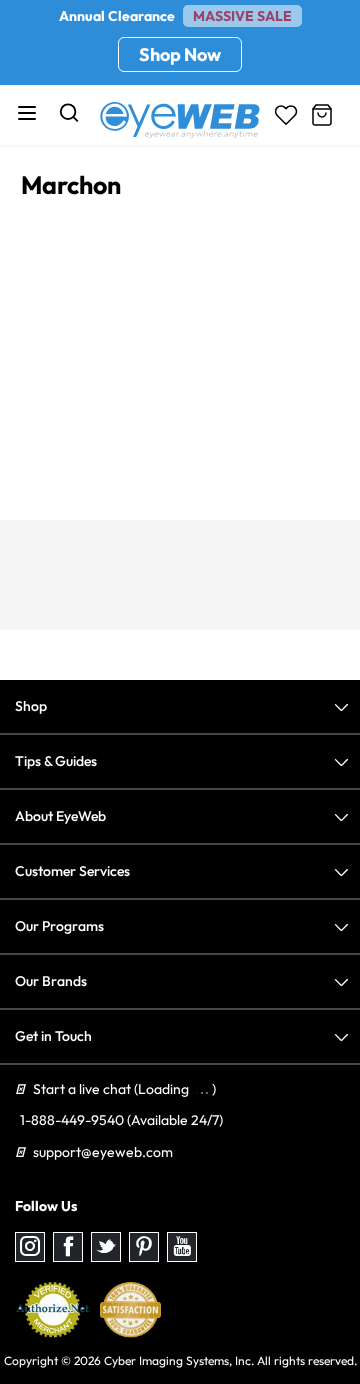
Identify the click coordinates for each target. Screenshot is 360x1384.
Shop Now (180, 54)
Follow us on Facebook (68, 1247)
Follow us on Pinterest (144, 1247)
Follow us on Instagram (30, 1247)
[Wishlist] (286, 115)
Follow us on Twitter (106, 1247)
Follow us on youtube (182, 1247)
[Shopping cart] (322, 115)
